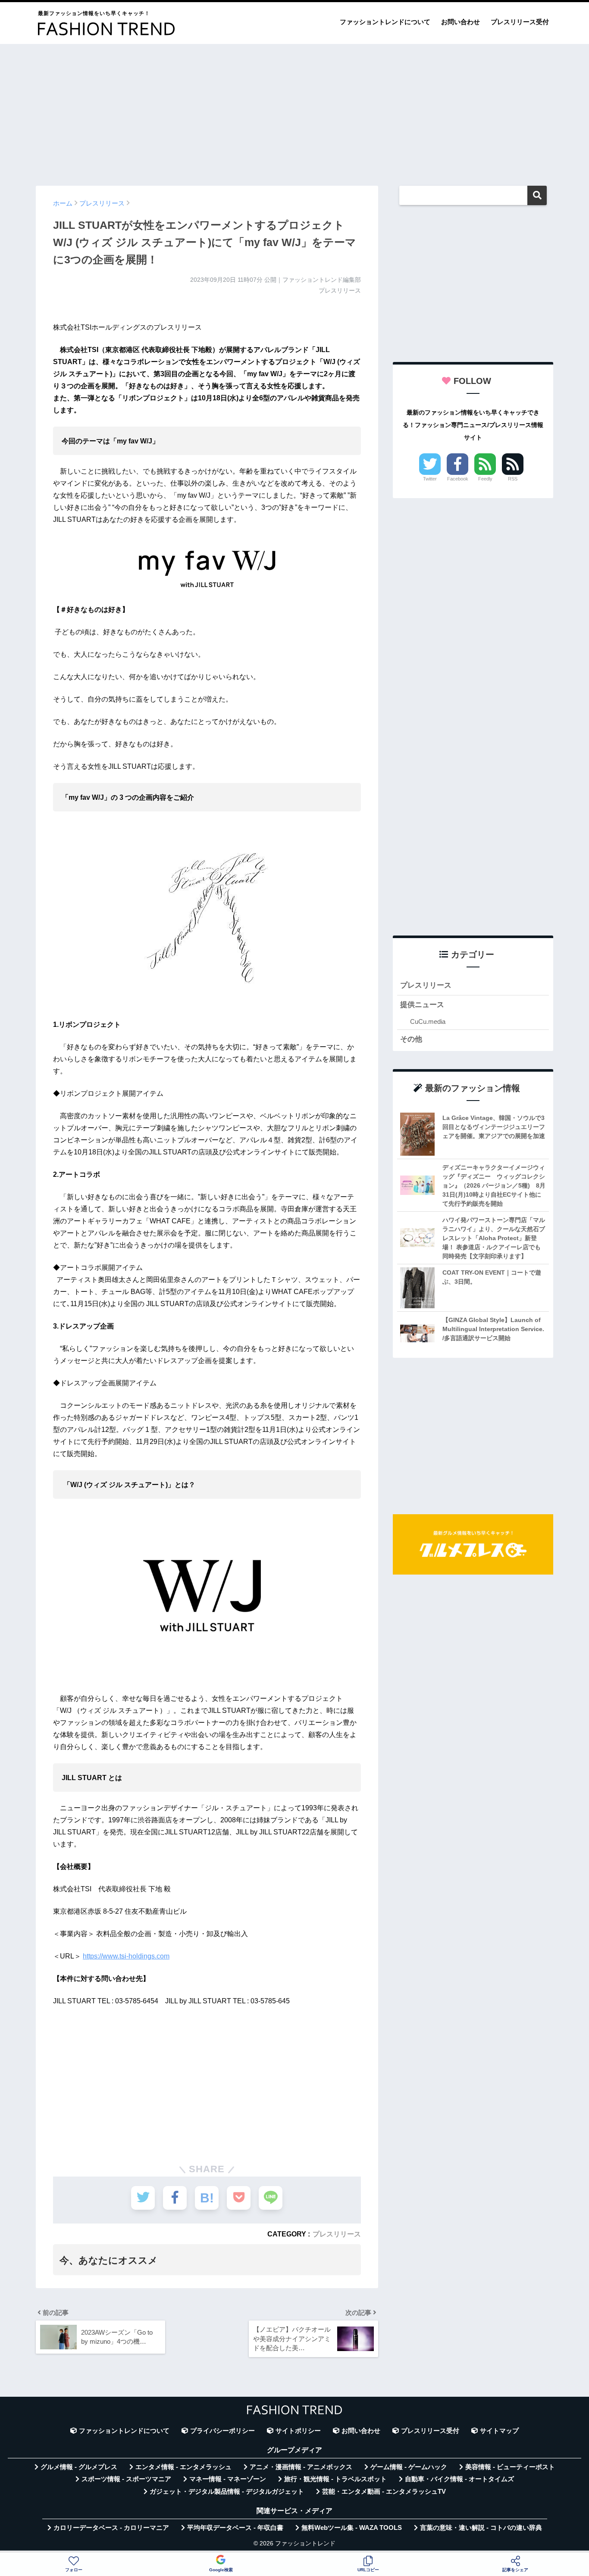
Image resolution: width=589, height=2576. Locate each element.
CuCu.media (428, 1021)
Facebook (458, 479)
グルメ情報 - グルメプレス (79, 2467)
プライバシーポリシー (222, 2431)
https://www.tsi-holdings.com (126, 1956)
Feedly (485, 479)
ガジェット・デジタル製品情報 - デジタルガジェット (227, 2492)
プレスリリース (337, 2234)
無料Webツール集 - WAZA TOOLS (352, 2528)
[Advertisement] (294, 111)
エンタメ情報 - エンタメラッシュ (183, 2467)
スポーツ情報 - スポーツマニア (126, 2479)
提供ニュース (422, 1005)
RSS (513, 479)
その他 (411, 1039)
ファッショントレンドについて (385, 22)
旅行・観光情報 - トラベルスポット (335, 2479)
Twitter (430, 479)
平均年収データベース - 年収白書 (235, 2528)
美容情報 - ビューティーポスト (510, 2467)
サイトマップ (499, 2431)
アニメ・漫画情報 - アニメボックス (301, 2467)
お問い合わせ (461, 22)
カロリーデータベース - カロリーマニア (111, 2528)
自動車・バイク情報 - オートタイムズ (459, 2479)
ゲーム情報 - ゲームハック (409, 2467)
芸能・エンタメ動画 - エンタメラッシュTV (384, 2492)
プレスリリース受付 (520, 22)
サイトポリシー (298, 2431)
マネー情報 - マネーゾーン (228, 2479)
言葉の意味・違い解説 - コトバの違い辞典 (481, 2528)
